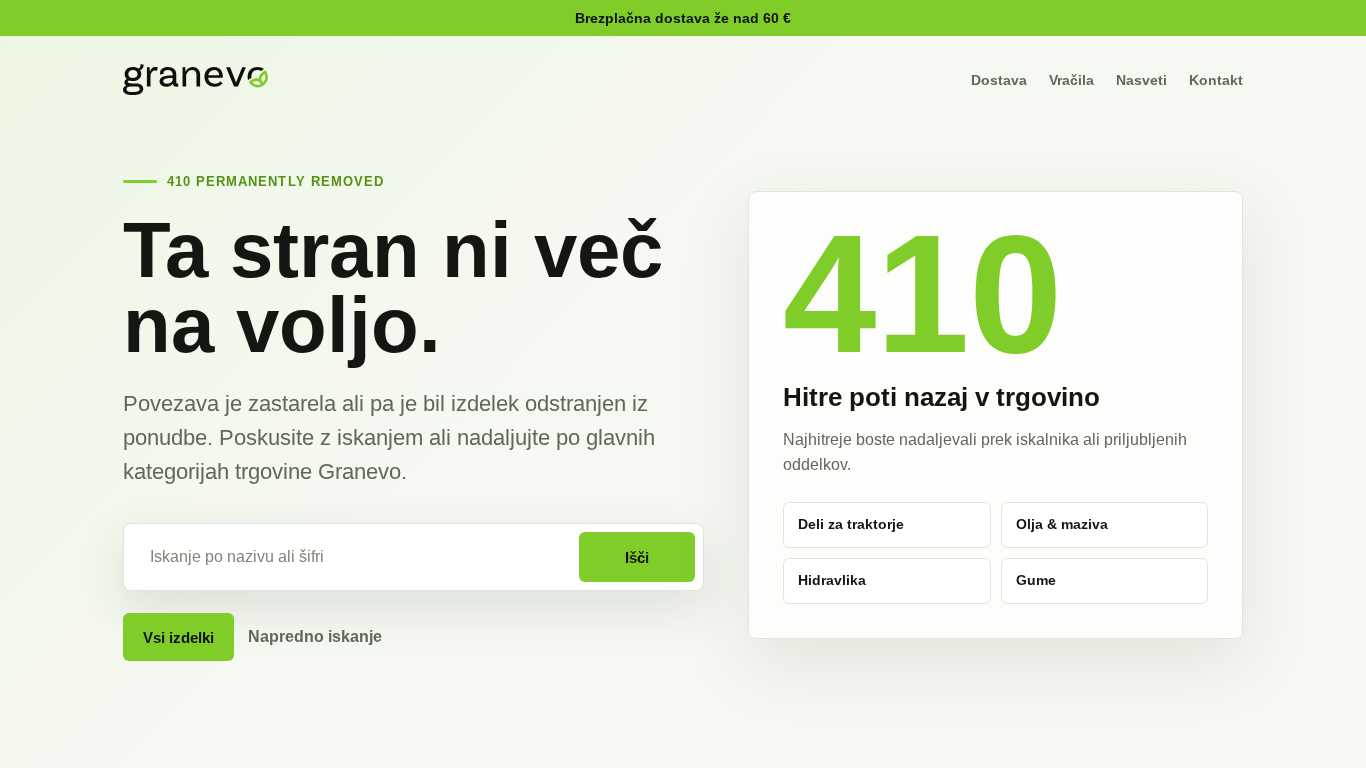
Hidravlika (832, 580)
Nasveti (1141, 80)
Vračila (1071, 80)
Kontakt (1216, 80)
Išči (637, 557)
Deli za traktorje (851, 524)
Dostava (999, 80)
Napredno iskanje (315, 636)
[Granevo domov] (195, 79)
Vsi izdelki (178, 637)
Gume (1036, 580)
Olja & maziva (1062, 524)
